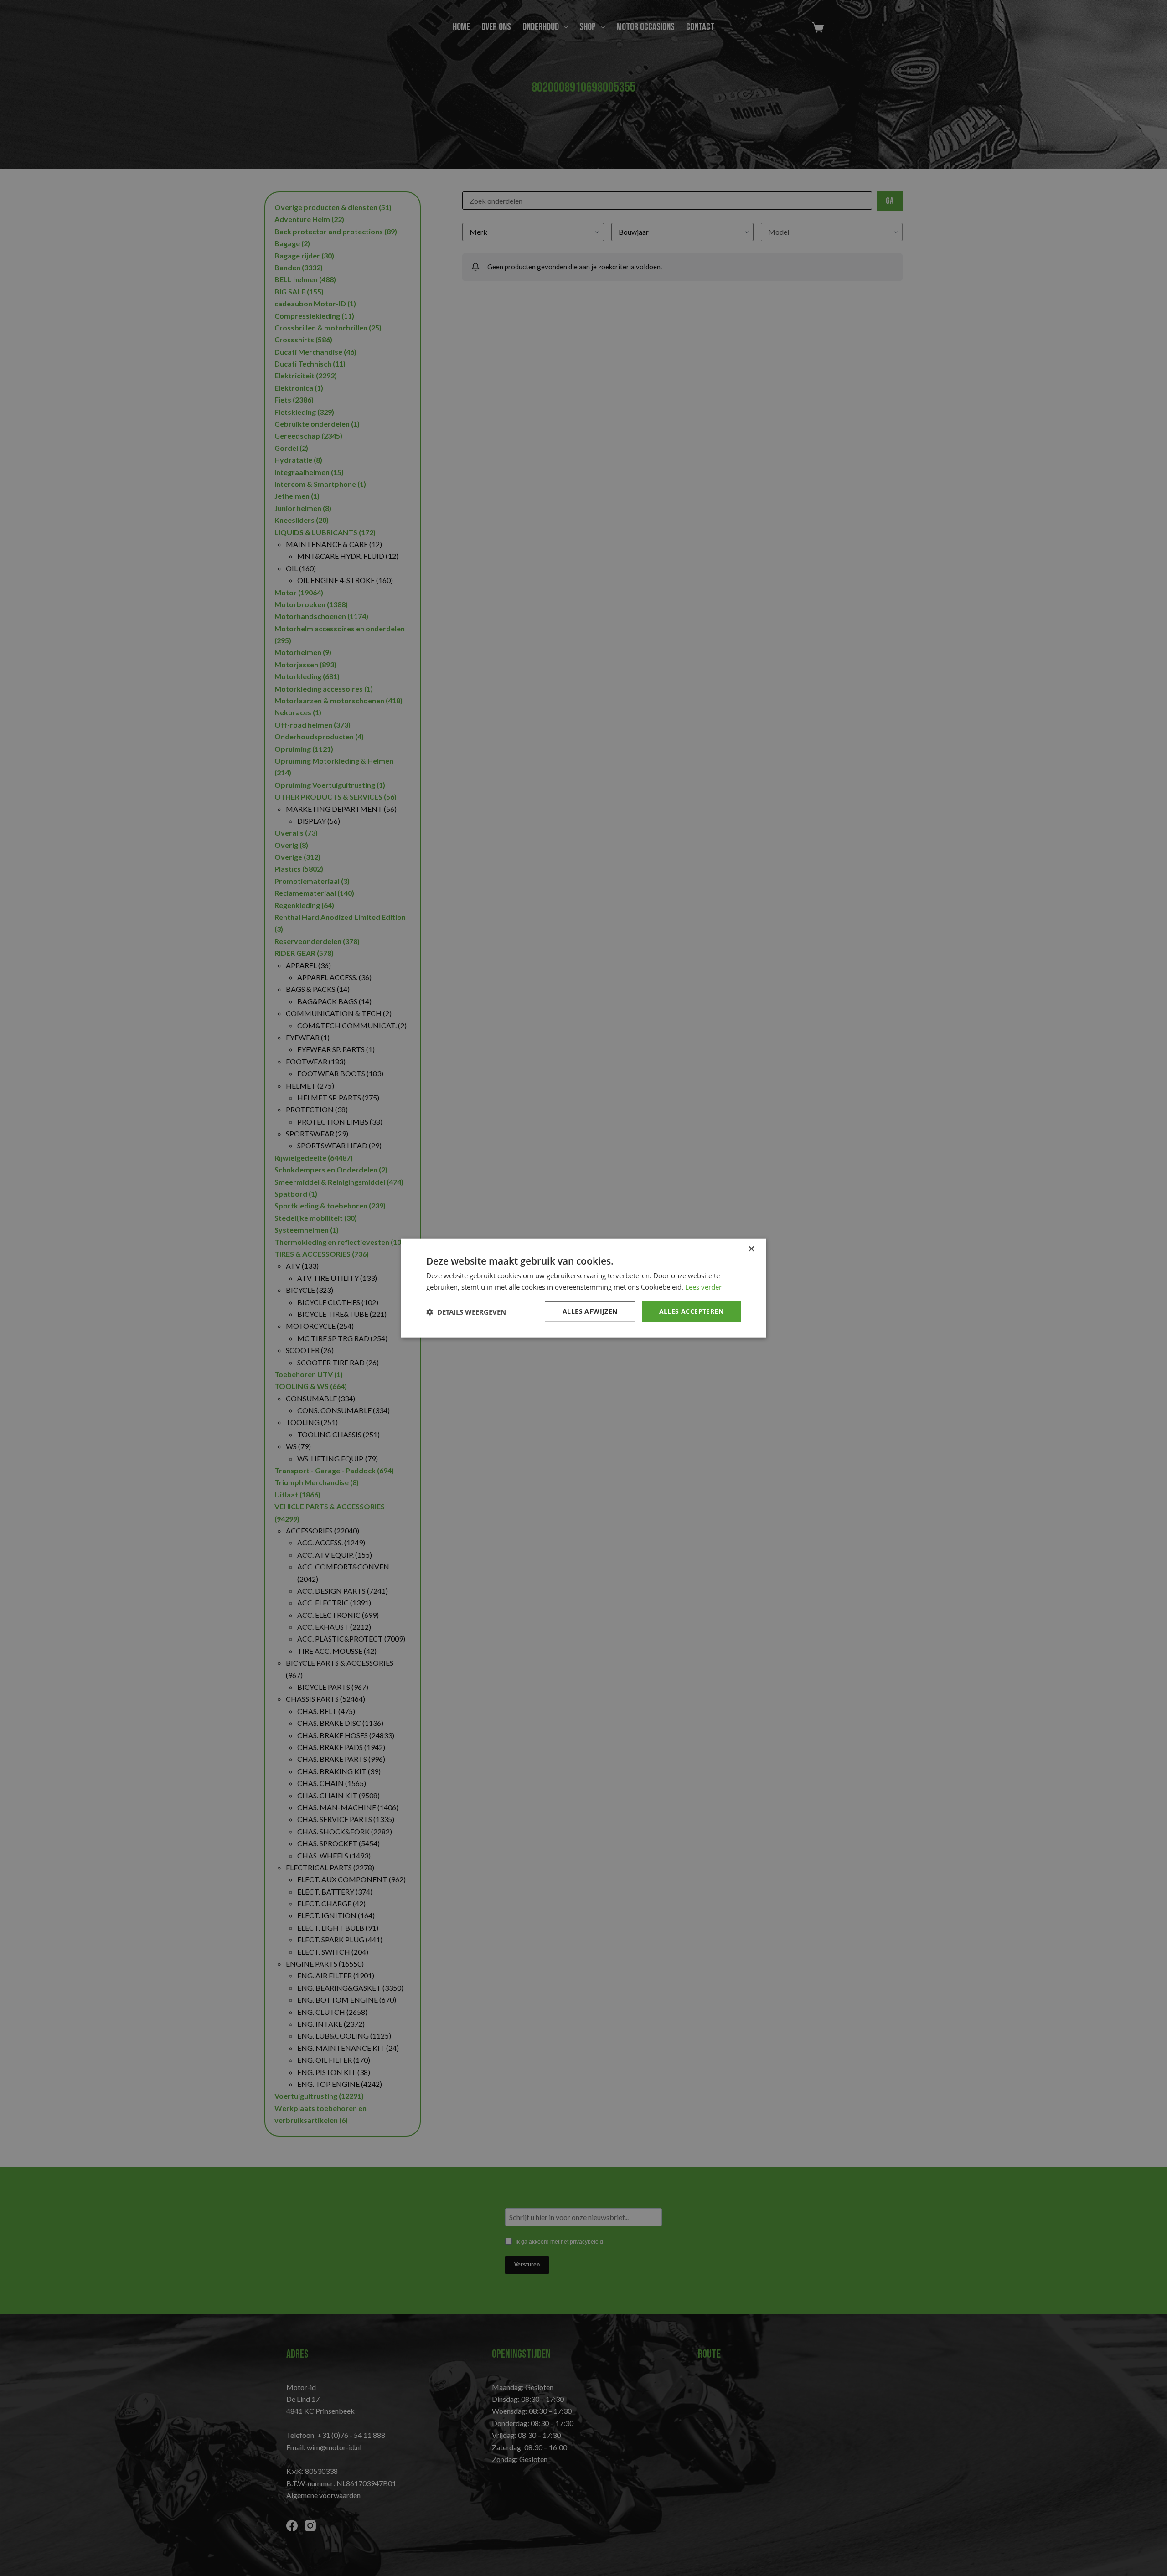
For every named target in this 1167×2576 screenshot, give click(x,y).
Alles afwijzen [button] (590, 1311)
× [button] (751, 1249)
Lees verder (703, 1286)
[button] (466, 1311)
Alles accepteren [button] (691, 1311)
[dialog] (583, 1288)
